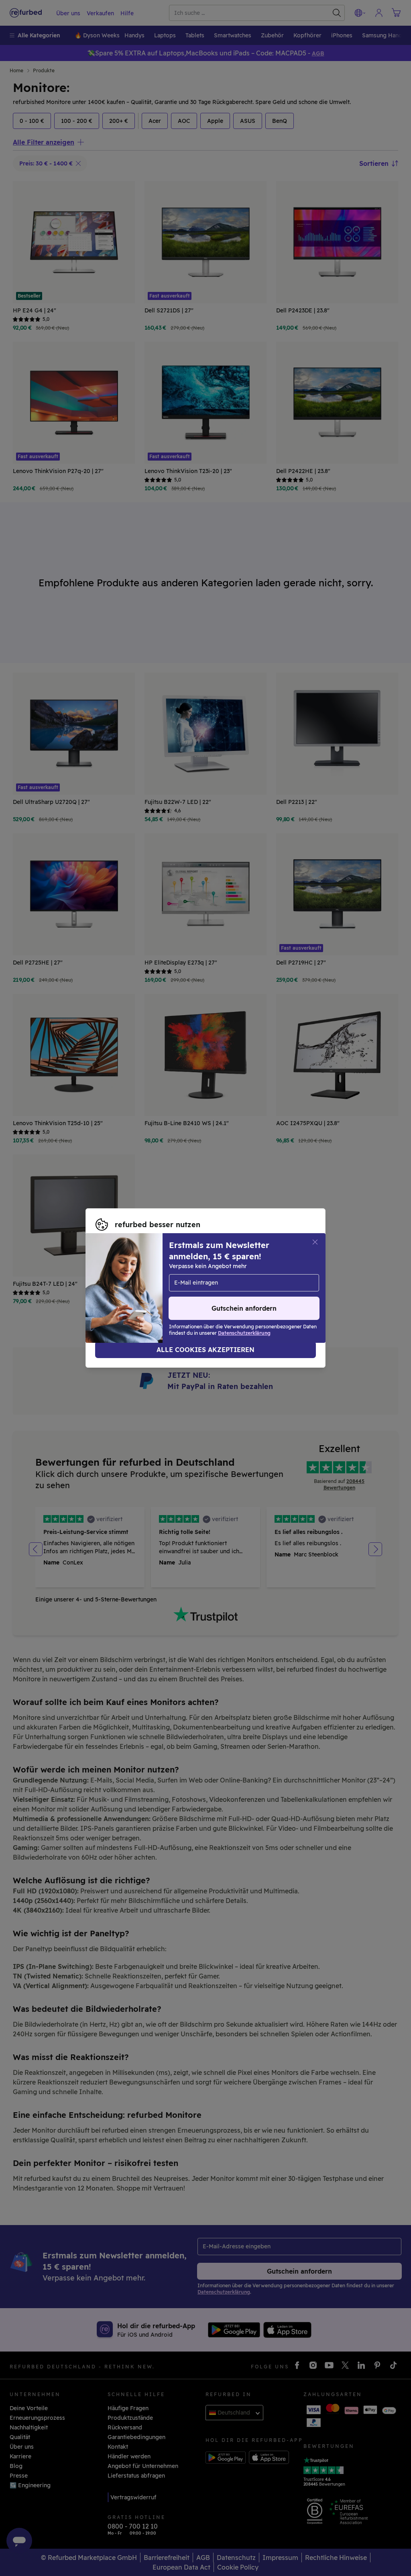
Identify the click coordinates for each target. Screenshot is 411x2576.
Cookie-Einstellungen (126, 1284)
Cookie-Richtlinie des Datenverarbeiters (239, 1292)
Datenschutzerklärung (127, 1292)
